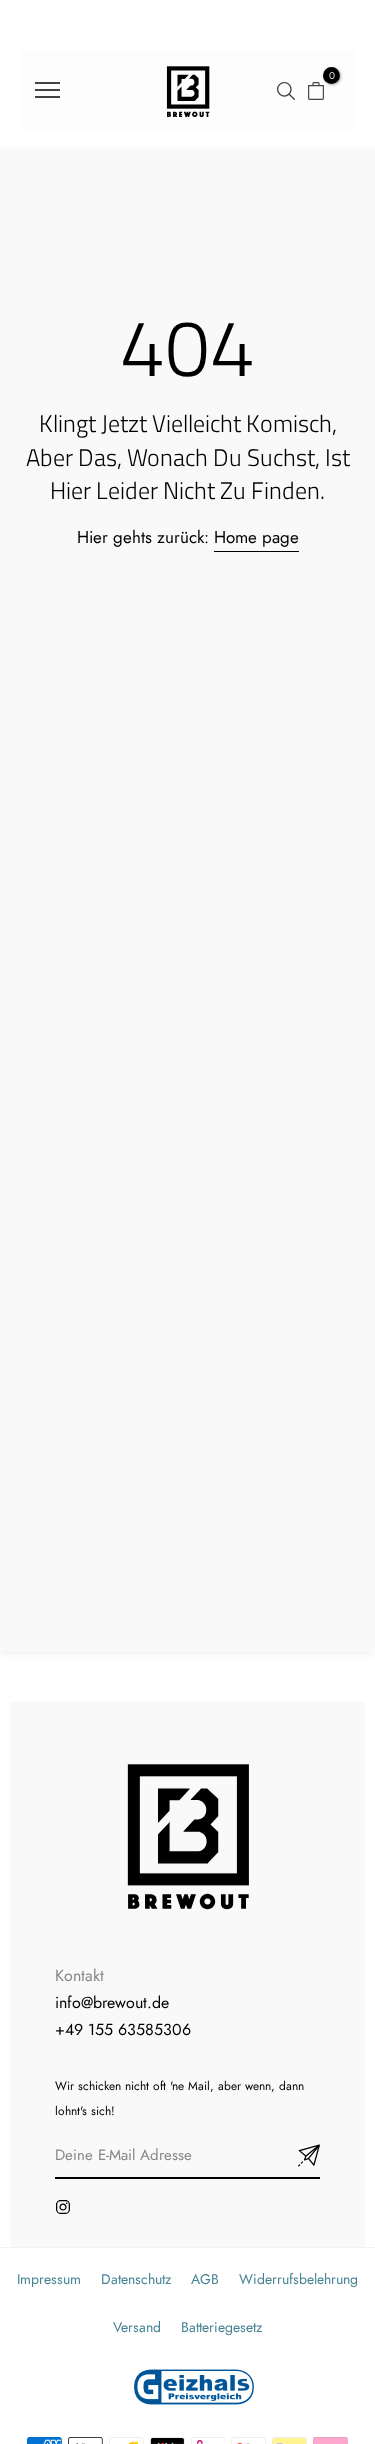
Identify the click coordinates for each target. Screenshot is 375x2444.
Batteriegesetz (221, 2327)
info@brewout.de (112, 2002)
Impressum (49, 2279)
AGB (205, 2279)
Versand (137, 2327)
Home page (256, 537)
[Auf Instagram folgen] (63, 2207)
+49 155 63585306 (123, 2029)
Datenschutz (136, 2279)
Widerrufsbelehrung (298, 2279)
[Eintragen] (285, 2156)
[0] (316, 89)
